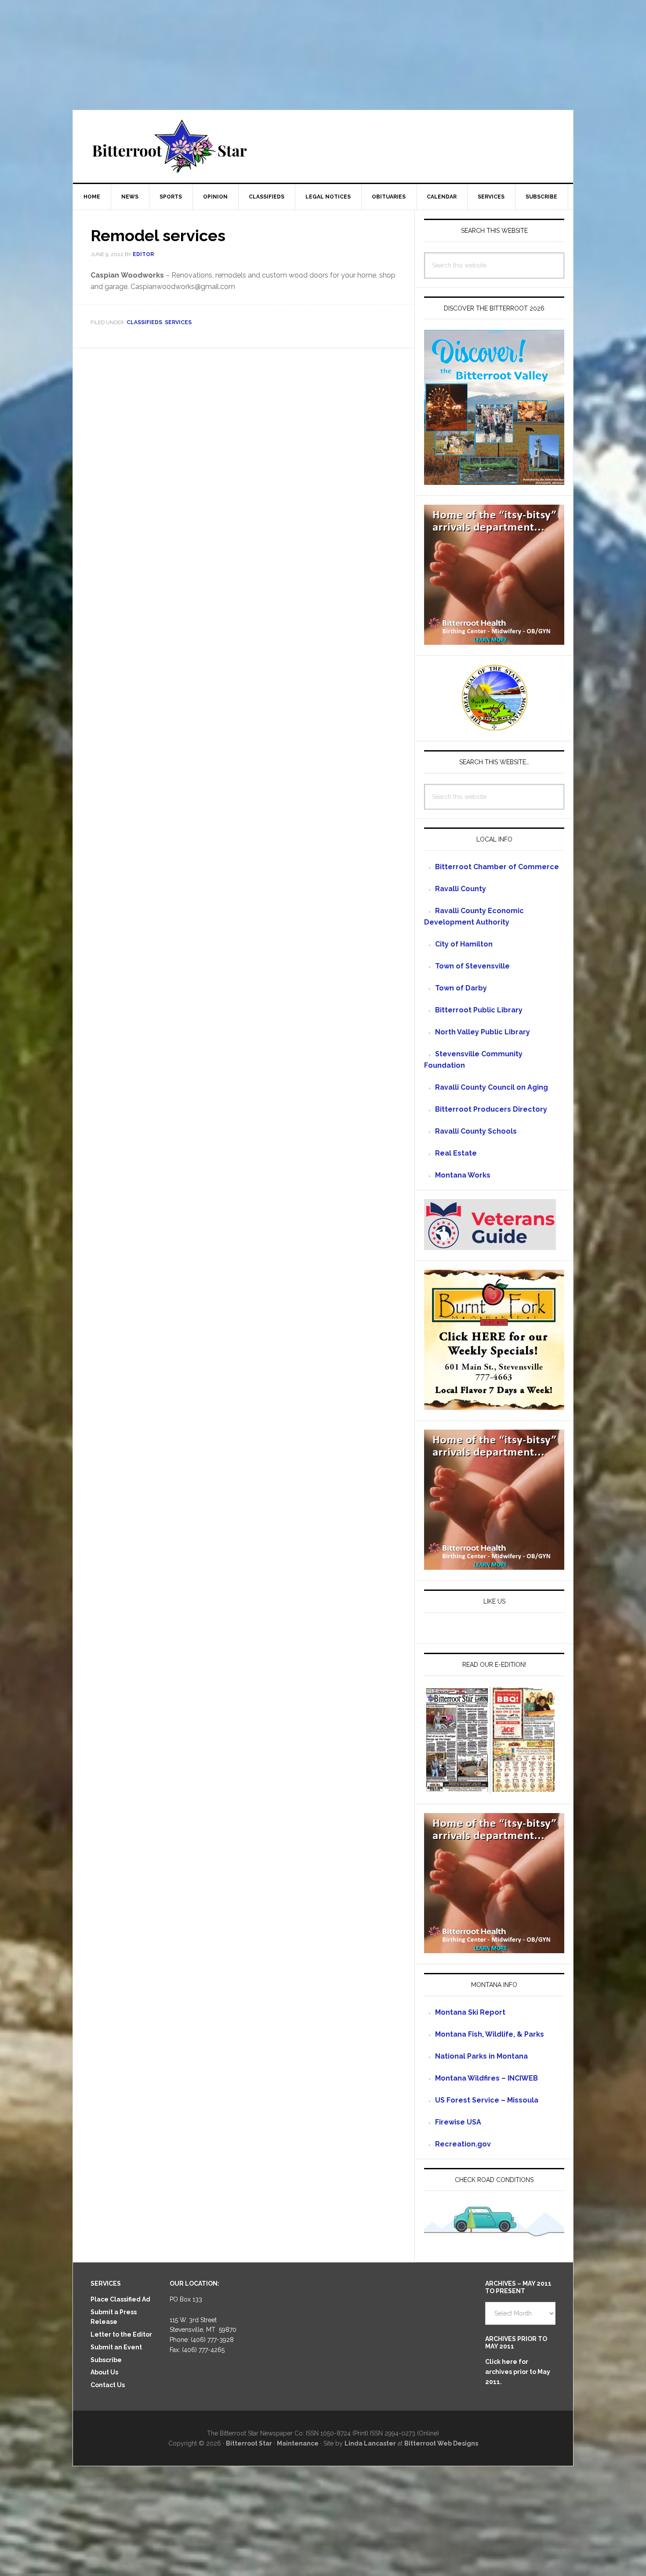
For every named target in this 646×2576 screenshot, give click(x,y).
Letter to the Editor (121, 2334)
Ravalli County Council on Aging (492, 1087)
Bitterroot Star (323, 146)
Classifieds (144, 322)
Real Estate (456, 1153)
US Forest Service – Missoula (487, 2100)
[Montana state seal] (494, 726)
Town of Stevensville (472, 966)
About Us (104, 2372)
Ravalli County (461, 889)
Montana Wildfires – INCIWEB (486, 2078)
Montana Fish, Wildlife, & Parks (490, 2034)
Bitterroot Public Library (479, 1010)
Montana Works (463, 1175)
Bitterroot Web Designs (441, 2443)
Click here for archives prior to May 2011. (518, 2372)
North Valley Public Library (483, 1032)
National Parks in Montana (481, 2056)
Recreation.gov (463, 2144)
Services (178, 322)
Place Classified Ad (120, 2299)
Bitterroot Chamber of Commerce (497, 867)
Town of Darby (461, 988)
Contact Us (108, 2385)
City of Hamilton (464, 944)
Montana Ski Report (470, 2012)
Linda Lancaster (370, 2443)
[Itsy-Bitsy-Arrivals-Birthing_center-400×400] (494, 641)
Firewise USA (458, 2122)
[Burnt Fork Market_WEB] (494, 1406)
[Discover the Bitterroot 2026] (494, 481)
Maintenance (298, 2443)
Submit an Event (116, 2347)
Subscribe (106, 2360)
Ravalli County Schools (476, 1131)
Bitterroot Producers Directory (491, 1109)
